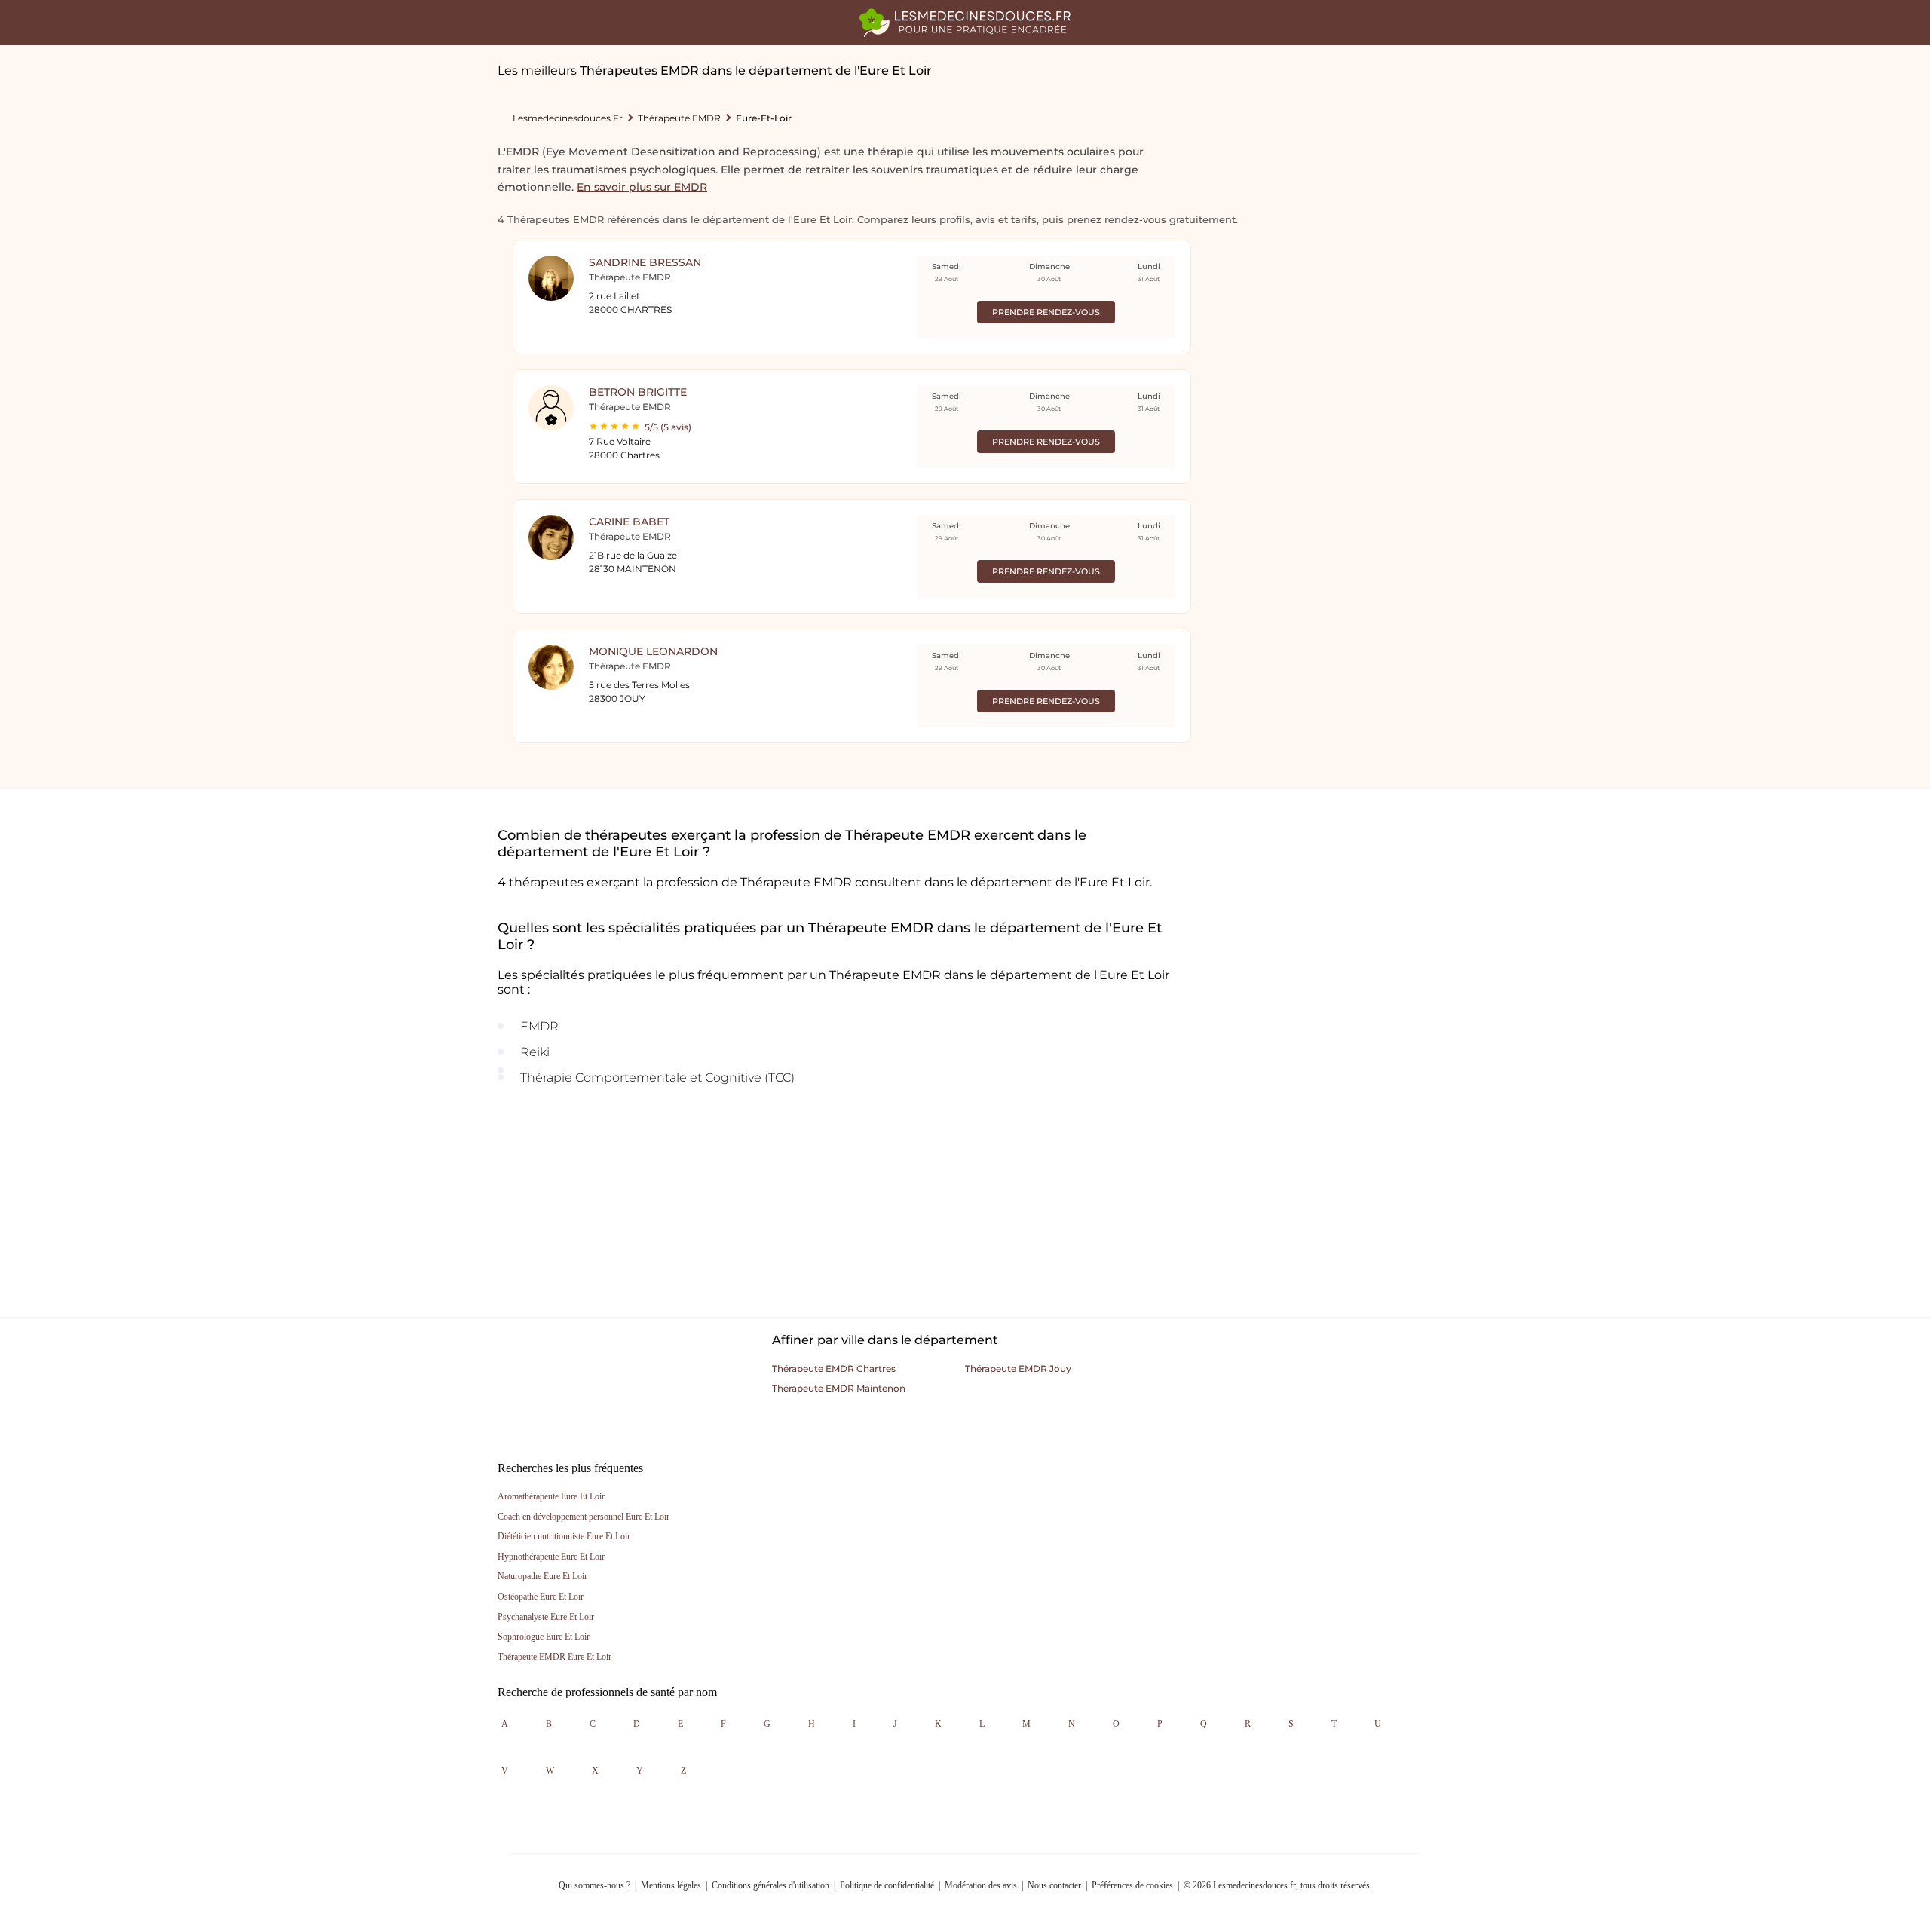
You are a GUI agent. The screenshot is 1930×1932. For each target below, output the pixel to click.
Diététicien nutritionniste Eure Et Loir (564, 1536)
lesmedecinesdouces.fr (568, 118)
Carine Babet (629, 522)
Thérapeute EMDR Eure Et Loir (554, 1657)
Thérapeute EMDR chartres (834, 1369)
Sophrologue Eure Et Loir (544, 1637)
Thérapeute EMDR (679, 118)
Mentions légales (671, 1885)
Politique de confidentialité (887, 1885)
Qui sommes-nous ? (594, 1885)
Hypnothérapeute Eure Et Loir (551, 1557)
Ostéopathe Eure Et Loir (541, 1597)
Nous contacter (1054, 1885)
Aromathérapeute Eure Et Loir (551, 1496)
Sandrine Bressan (645, 262)
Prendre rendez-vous (1046, 312)
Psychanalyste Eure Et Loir (546, 1617)
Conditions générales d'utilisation (770, 1885)
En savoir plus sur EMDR (642, 187)
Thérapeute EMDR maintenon (839, 1388)
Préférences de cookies (1132, 1885)
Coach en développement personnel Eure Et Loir (584, 1517)
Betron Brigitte (638, 392)
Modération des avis (981, 1885)
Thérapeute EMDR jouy (1018, 1369)
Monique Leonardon (653, 651)
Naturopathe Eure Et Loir (542, 1576)
